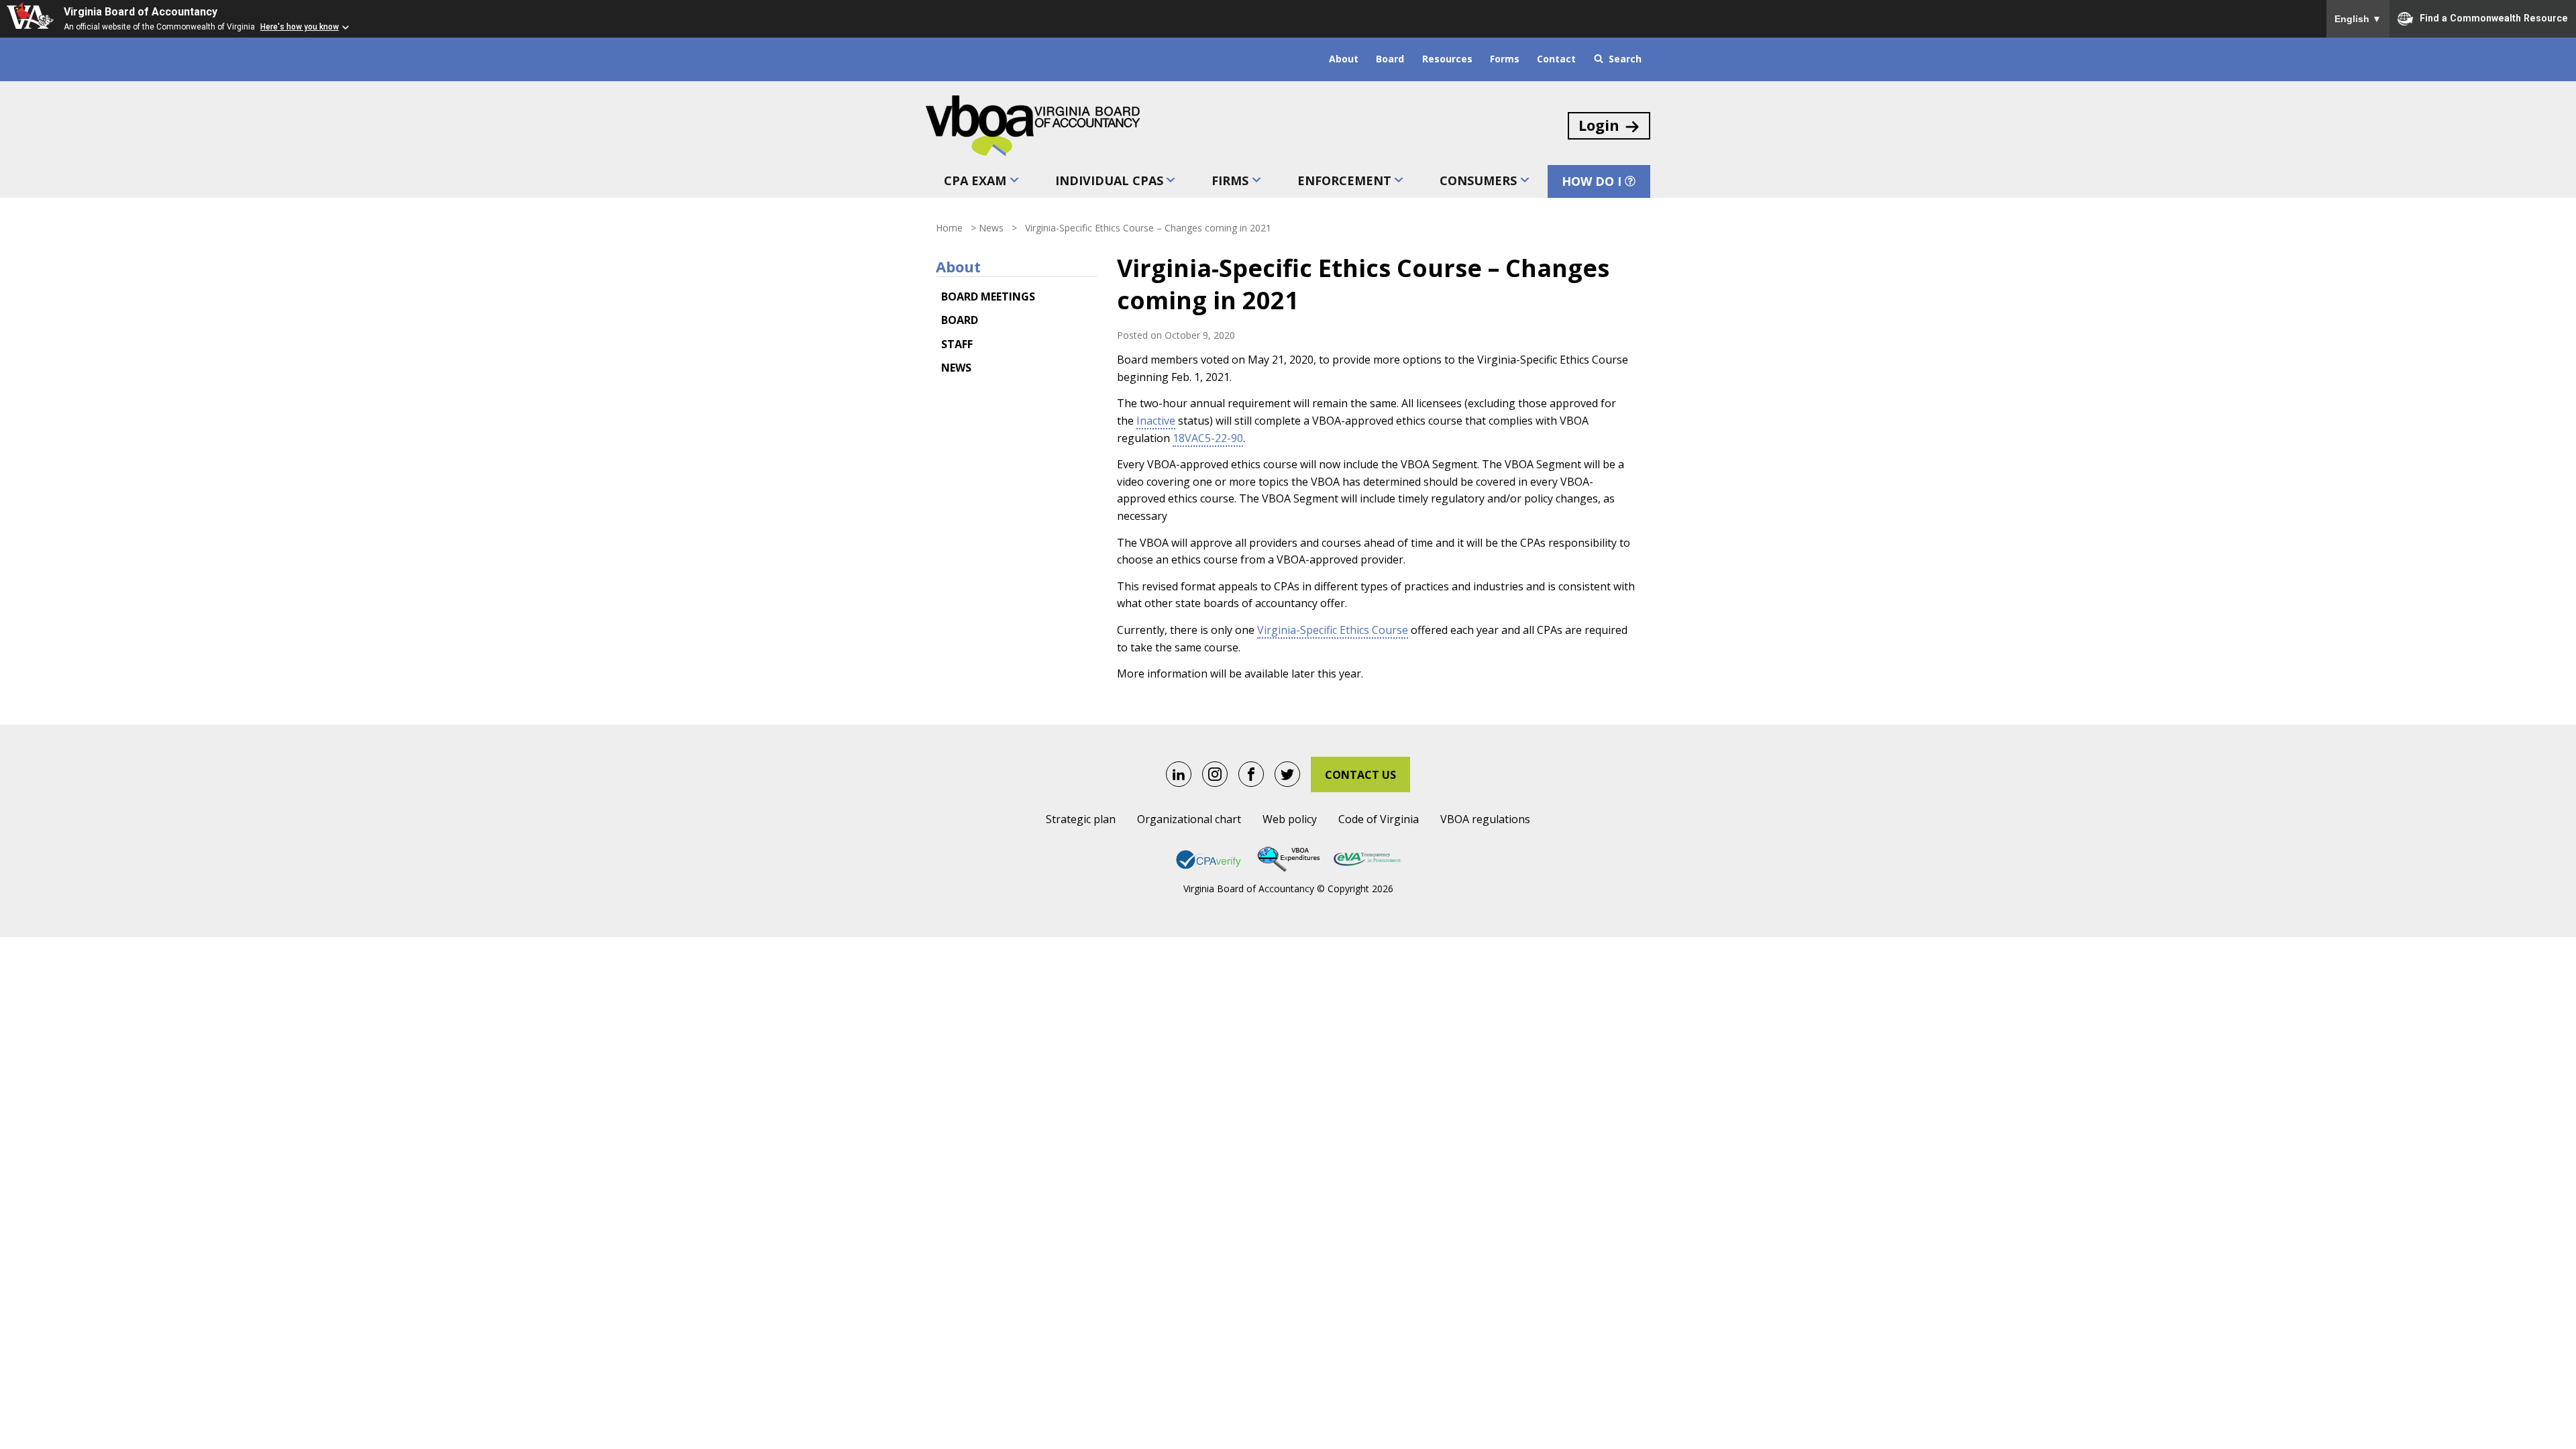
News (991, 228)
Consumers (1478, 180)
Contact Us (1360, 775)
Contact (1556, 59)
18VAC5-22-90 (1208, 438)
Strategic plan (1081, 819)
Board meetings (988, 297)
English (2358, 19)
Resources (1447, 59)
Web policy (1290, 819)
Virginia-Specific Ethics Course (1333, 630)
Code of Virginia (1379, 819)
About (1344, 59)
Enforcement (1344, 180)
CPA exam (975, 180)
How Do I (1592, 181)
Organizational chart (1189, 819)
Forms (1505, 59)
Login (1599, 125)
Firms (1230, 180)
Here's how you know (300, 27)
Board (1390, 59)
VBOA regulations (1485, 819)
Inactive (1156, 421)
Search (1625, 59)
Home (949, 228)
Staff (957, 344)
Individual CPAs (1109, 180)
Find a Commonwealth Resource (2494, 17)
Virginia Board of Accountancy (141, 12)
